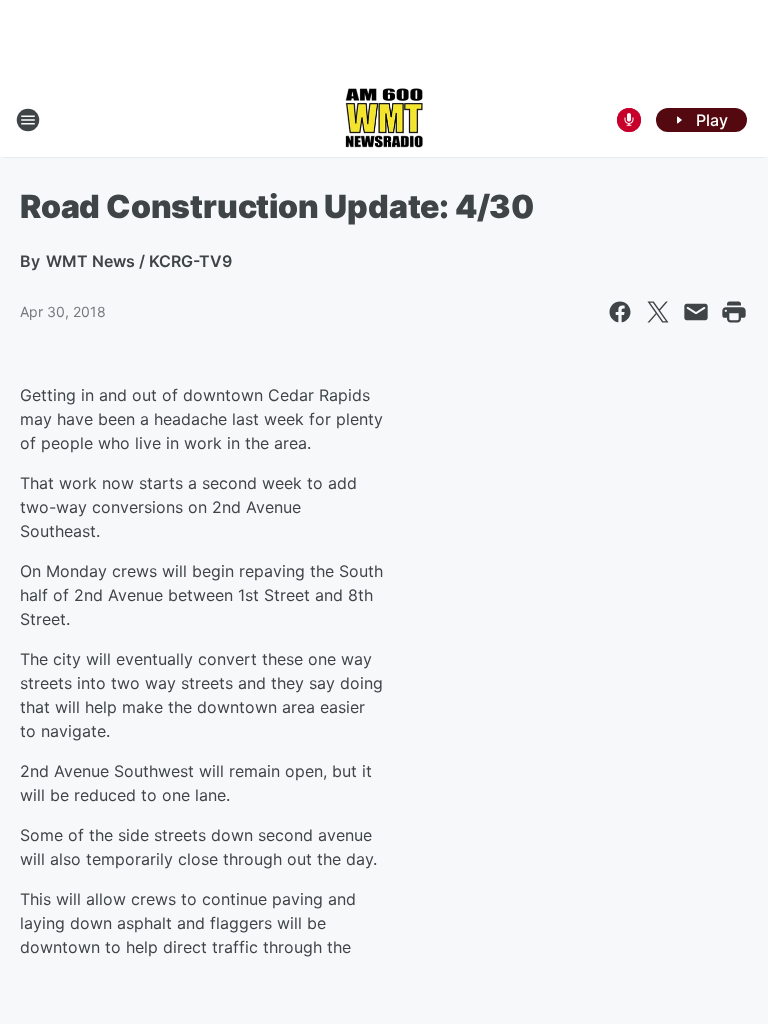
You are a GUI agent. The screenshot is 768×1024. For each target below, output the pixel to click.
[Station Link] (384, 120)
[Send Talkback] (629, 120)
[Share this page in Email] (696, 312)
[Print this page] (734, 312)
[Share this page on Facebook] (620, 312)
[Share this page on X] (658, 312)
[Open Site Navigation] (28, 120)
